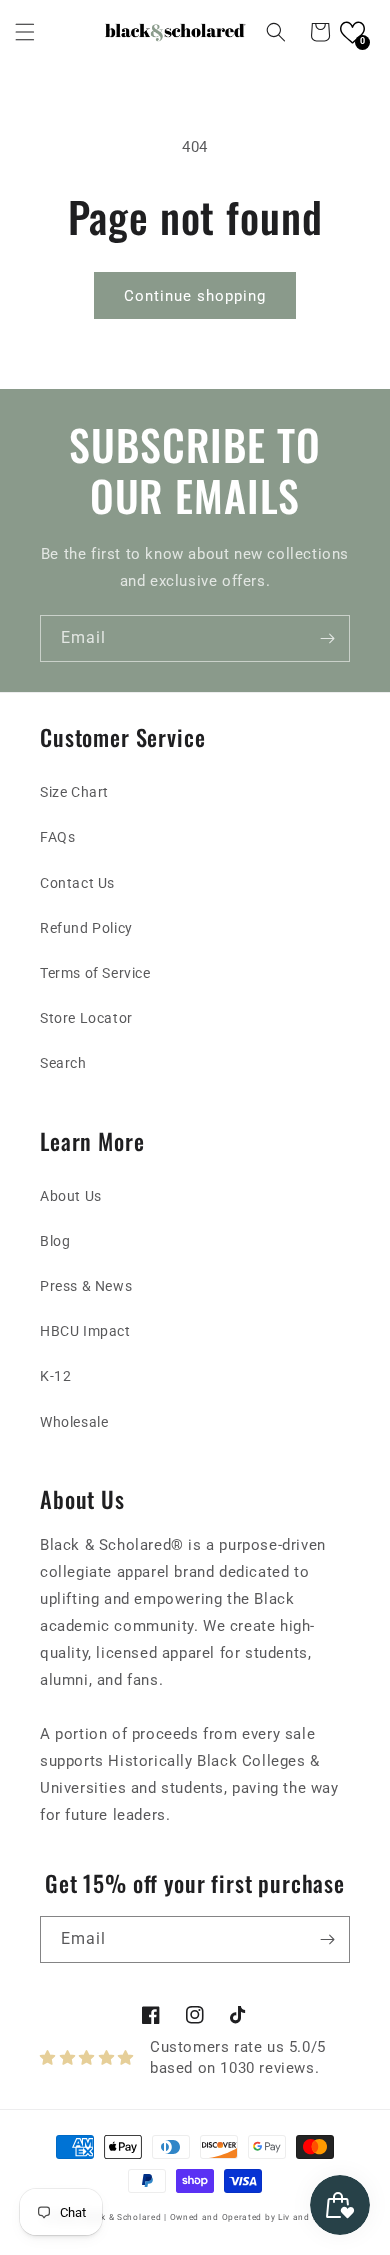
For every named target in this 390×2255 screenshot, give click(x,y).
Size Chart (74, 792)
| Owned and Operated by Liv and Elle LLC (255, 2217)
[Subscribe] (327, 638)
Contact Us (77, 883)
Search (63, 1063)
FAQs (57, 837)
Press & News (86, 1286)
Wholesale (74, 1422)
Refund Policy (86, 928)
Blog (55, 1241)
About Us (71, 1196)
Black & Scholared (122, 2217)
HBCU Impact (85, 1331)
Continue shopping (195, 296)
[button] (25, 32)
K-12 (55, 1376)
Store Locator (86, 1018)
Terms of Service (95, 973)
